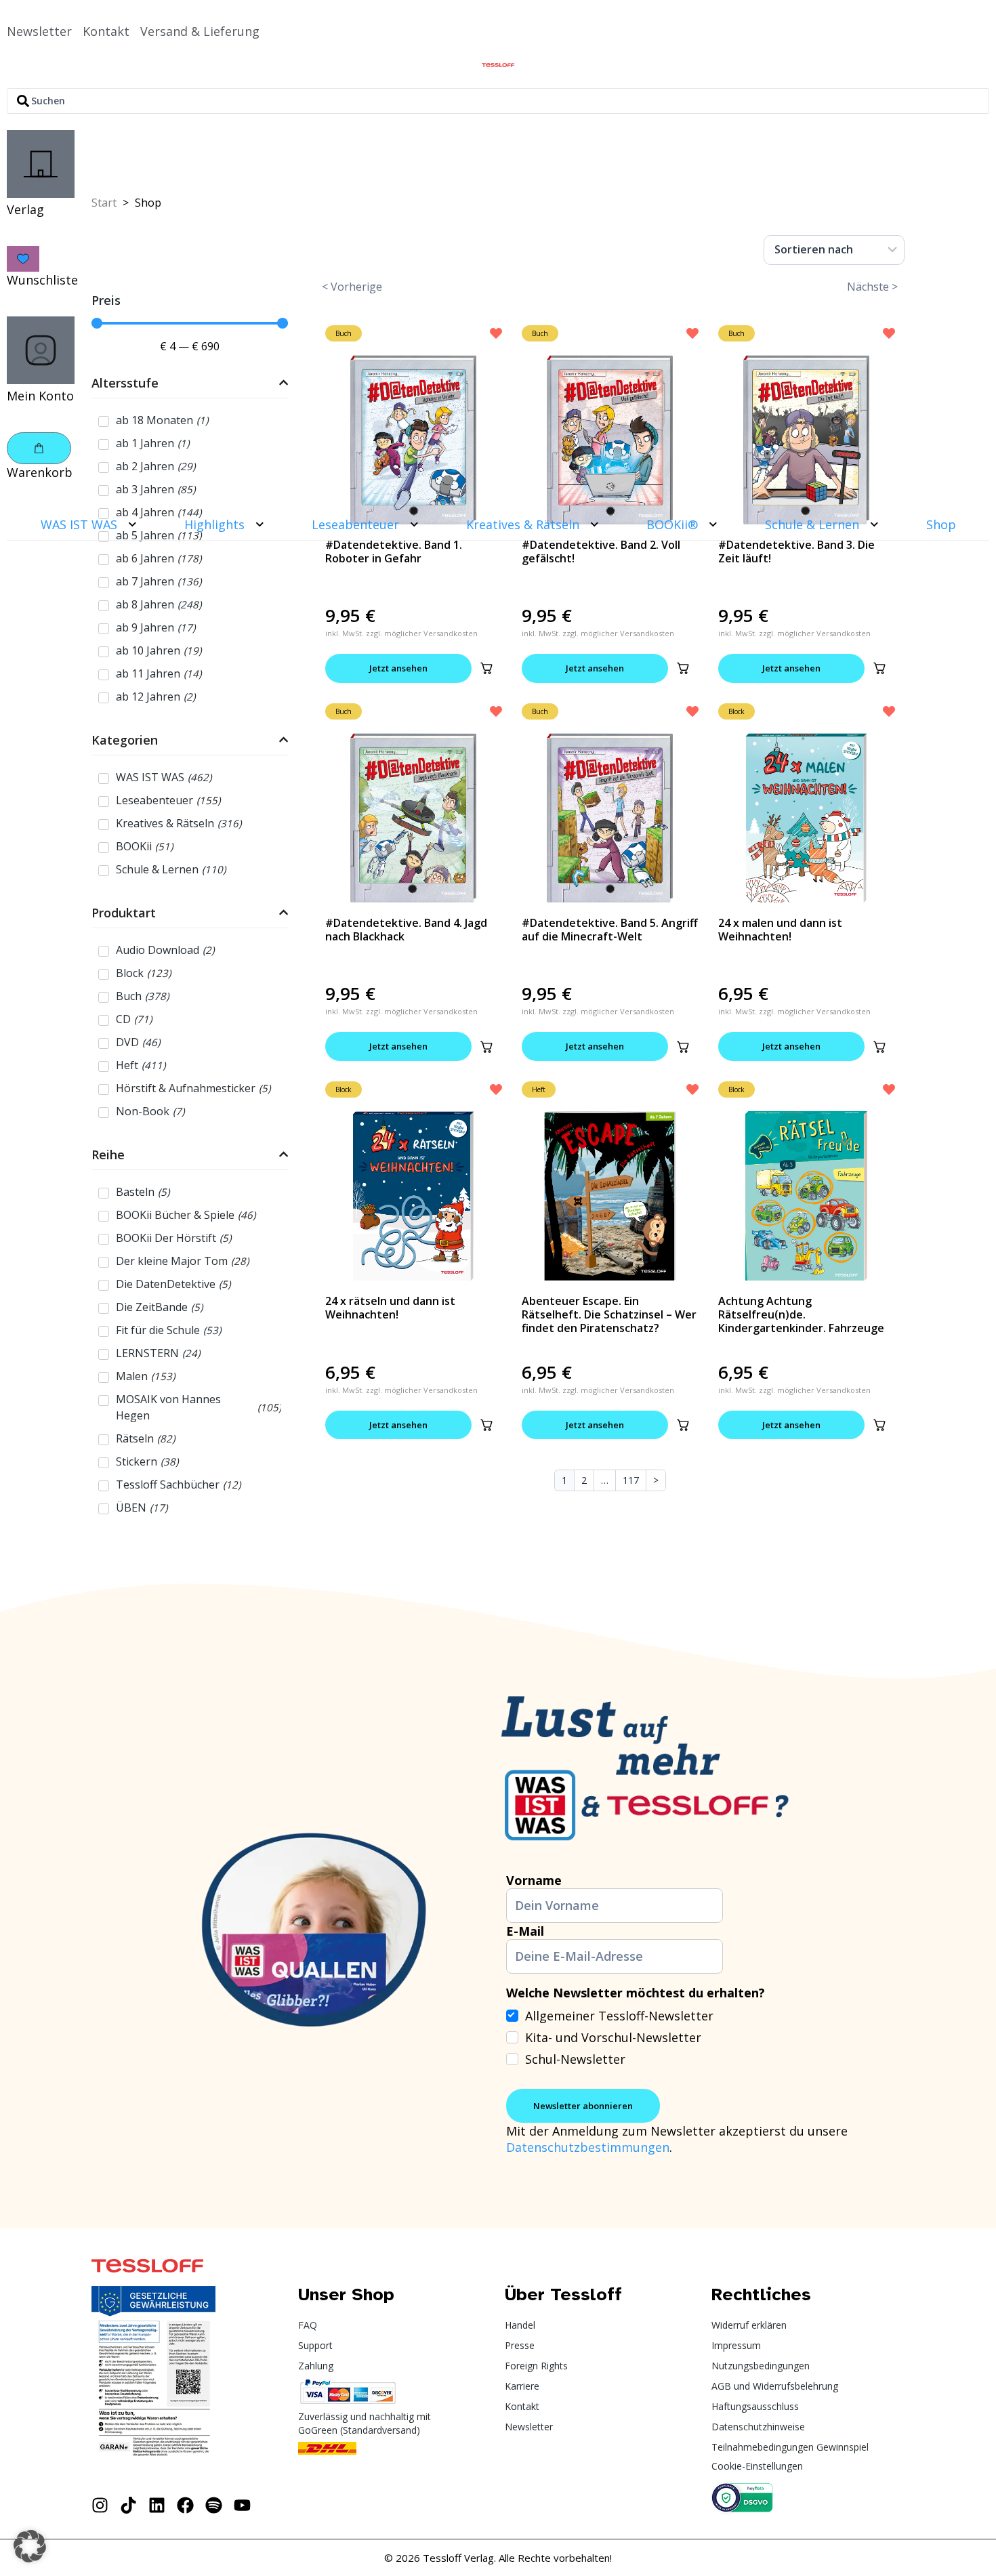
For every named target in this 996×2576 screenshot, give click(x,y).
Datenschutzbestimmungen (588, 2147)
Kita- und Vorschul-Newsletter (613, 2037)
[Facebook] (185, 2505)
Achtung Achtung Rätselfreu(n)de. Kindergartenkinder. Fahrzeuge (801, 1314)
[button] (486, 668)
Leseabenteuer (355, 524)
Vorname (534, 1880)
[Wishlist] (23, 259)
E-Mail (525, 1931)
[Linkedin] (157, 2505)
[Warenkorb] (39, 448)
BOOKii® (672, 524)
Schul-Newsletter (575, 2059)
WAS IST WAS (79, 524)
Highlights (214, 524)
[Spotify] (214, 2505)
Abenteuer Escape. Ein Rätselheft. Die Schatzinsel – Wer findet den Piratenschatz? (609, 1314)
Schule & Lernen (812, 524)
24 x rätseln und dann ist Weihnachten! (390, 1308)
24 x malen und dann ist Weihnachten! (780, 930)
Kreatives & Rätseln (523, 524)
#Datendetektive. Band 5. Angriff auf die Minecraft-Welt (610, 930)
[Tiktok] (128, 2505)
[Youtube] (242, 2505)
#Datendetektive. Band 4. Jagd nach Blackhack (406, 930)
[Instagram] (100, 2505)
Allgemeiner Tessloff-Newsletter (619, 2016)
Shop (941, 524)
